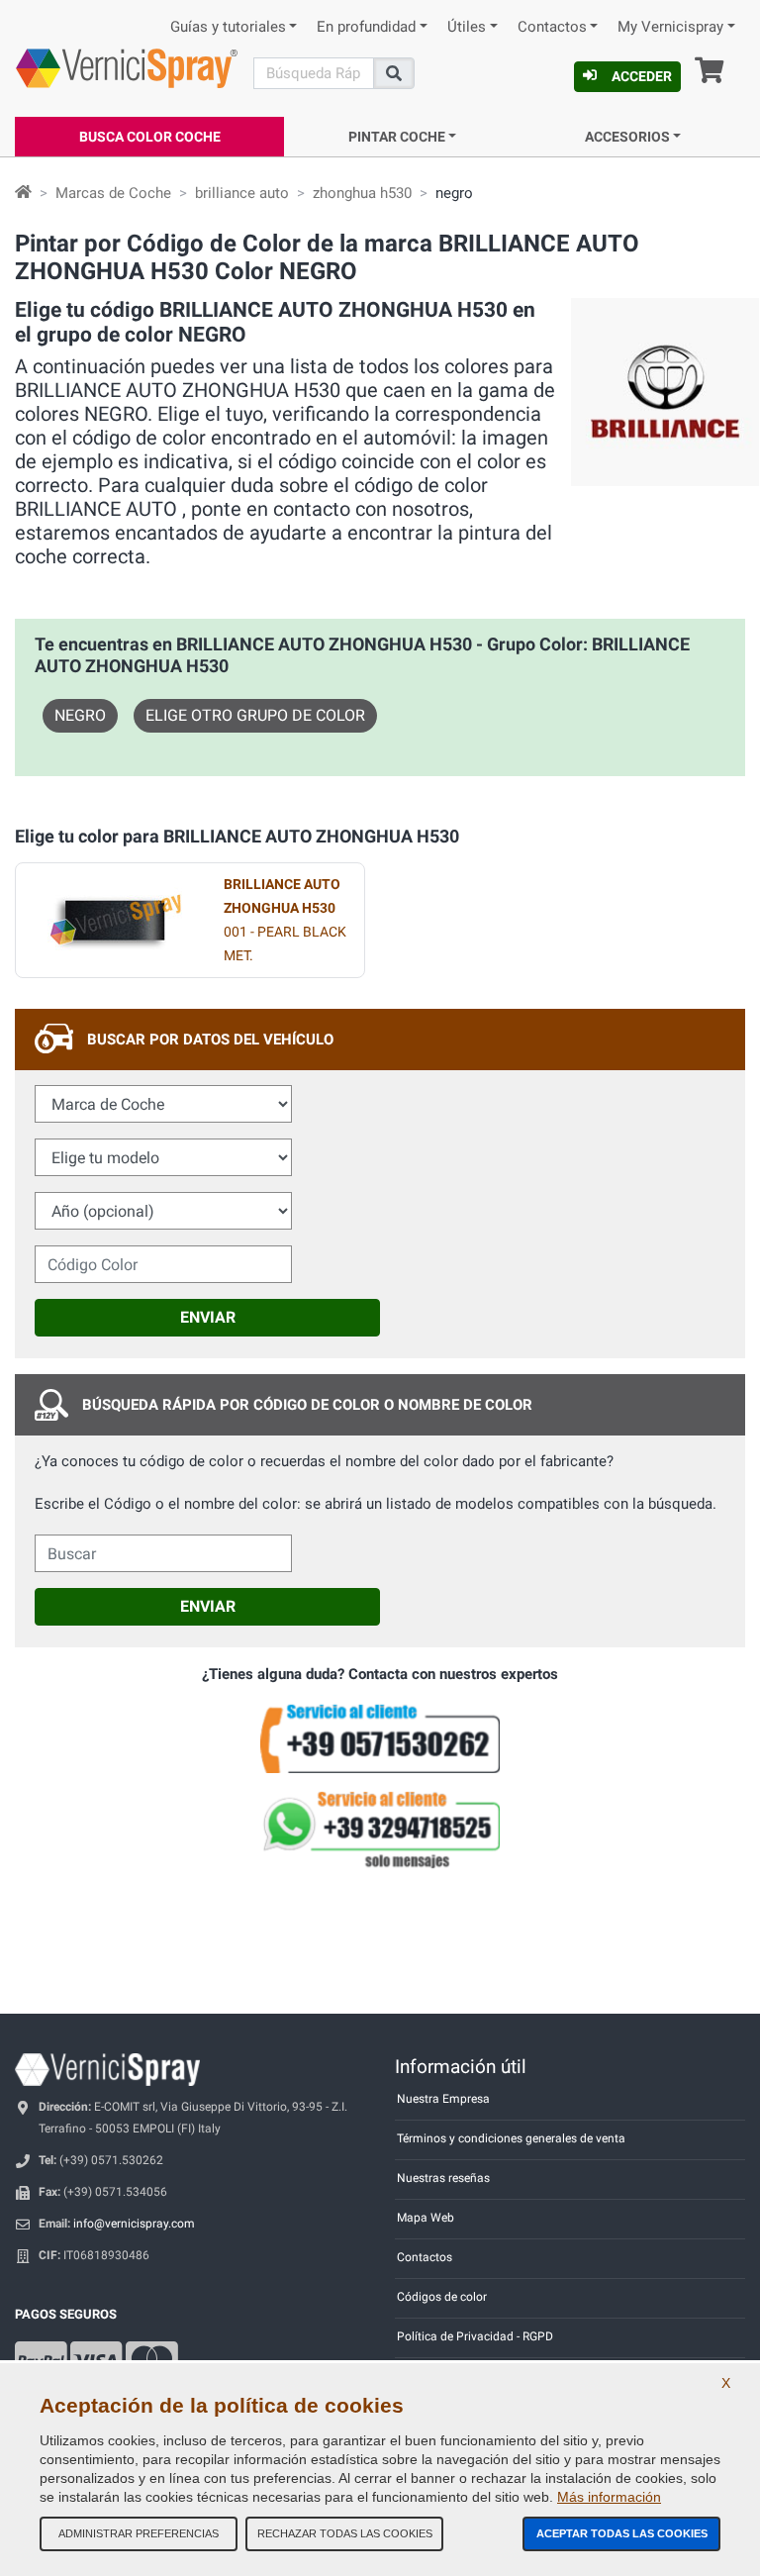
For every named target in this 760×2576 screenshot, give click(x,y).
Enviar (208, 1317)
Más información (609, 2497)
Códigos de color (442, 2297)
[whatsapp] (380, 1830)
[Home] (23, 193)
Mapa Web (426, 2218)
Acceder (642, 76)
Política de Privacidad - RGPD (475, 2336)
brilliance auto (242, 193)
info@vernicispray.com (134, 2224)
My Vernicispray (670, 27)
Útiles (467, 27)
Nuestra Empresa (443, 2099)
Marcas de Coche (113, 193)
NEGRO (80, 715)
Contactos (552, 27)
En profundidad (366, 27)
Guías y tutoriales (228, 27)
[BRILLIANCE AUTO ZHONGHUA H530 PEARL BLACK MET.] (115, 920)
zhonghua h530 (362, 193)
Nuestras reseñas (443, 2178)
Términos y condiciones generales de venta (511, 2138)
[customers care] (380, 1738)
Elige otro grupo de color (255, 715)
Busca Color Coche (150, 137)
